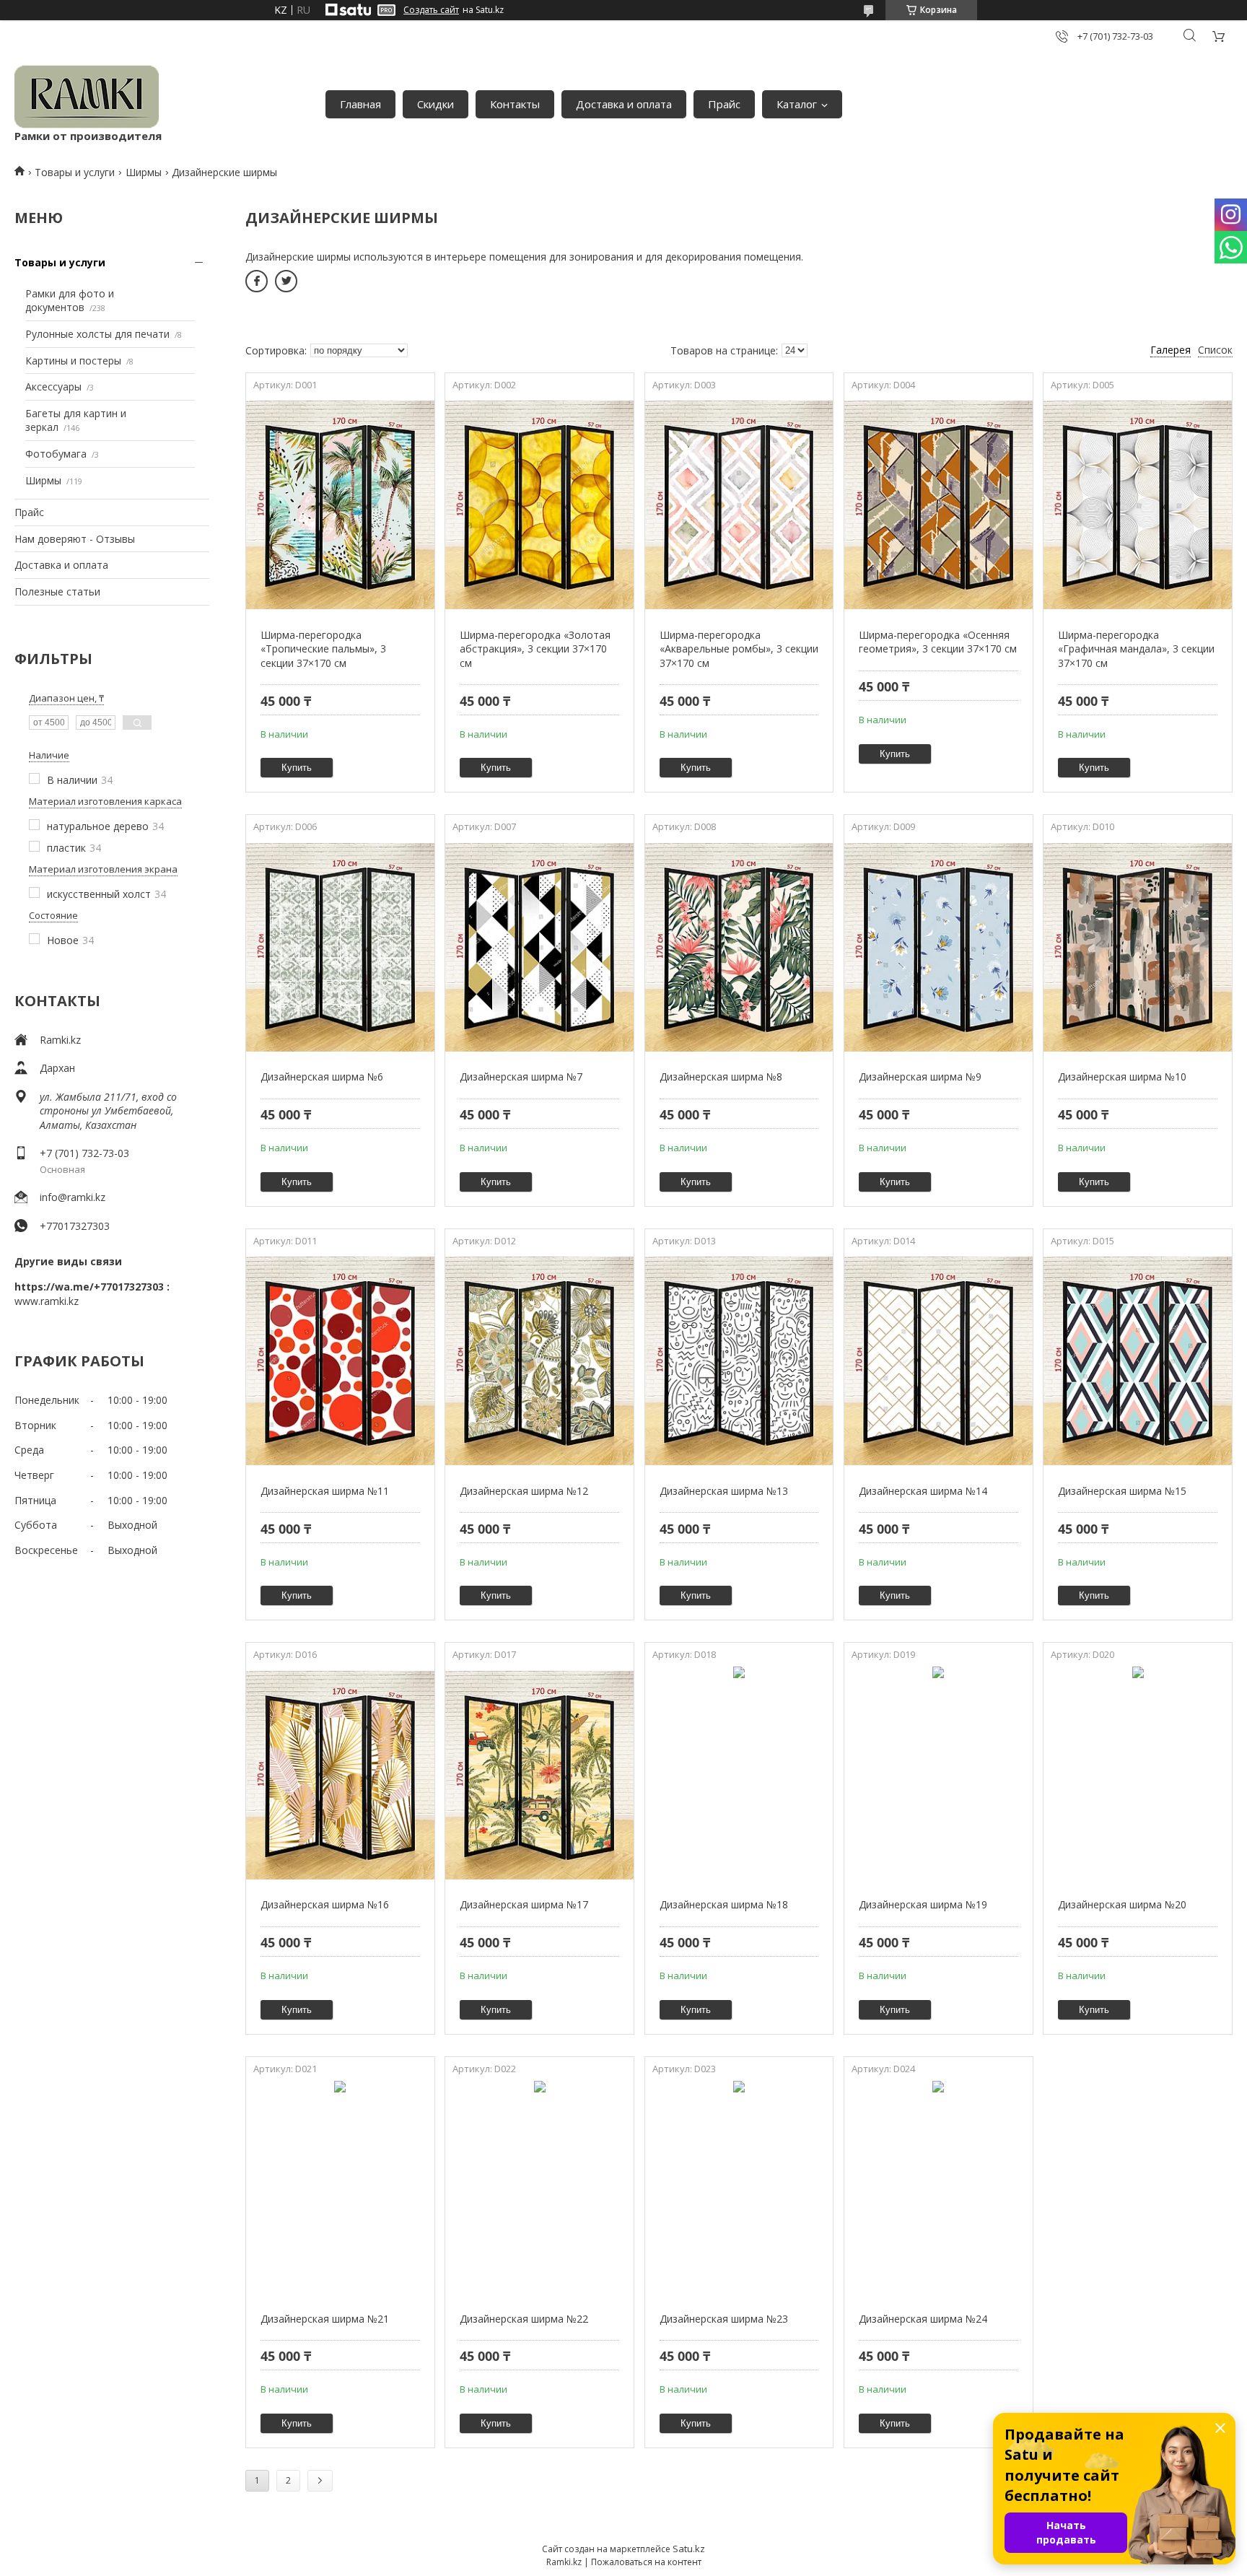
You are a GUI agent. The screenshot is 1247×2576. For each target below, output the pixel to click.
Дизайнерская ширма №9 (920, 1077)
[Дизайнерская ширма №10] (1138, 947)
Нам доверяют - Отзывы (75, 539)
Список (1215, 350)
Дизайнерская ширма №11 (325, 1491)
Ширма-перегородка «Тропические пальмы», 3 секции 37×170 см (323, 649)
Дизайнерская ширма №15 (1122, 1491)
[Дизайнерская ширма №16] (340, 1775)
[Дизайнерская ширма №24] (938, 2189)
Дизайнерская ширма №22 (524, 2319)
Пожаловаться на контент (646, 2562)
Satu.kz (689, 2549)
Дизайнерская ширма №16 (325, 1904)
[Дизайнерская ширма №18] (739, 1775)
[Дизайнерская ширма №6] (340, 947)
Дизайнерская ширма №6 (322, 1077)
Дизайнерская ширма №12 (524, 1491)
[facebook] (257, 281)
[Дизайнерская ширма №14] (938, 1361)
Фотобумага (56, 454)
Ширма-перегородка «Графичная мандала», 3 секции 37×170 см (1136, 649)
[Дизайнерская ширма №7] (539, 947)
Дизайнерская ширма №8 (721, 1077)
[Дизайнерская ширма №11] (340, 1361)
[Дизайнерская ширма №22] (539, 2189)
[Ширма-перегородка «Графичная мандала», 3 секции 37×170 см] (1138, 505)
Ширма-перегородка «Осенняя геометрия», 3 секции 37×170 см (938, 642)
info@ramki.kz (73, 1197)
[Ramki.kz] (87, 97)
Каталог (797, 104)
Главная (360, 104)
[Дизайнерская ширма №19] (938, 1775)
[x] (286, 281)
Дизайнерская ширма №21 (325, 2319)
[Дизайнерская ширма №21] (340, 2189)
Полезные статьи (57, 591)
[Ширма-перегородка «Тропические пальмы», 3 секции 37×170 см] (340, 505)
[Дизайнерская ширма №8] (739, 947)
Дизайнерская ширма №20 (1122, 1904)
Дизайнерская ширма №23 (724, 2319)
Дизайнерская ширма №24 (923, 2319)
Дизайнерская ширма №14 (923, 1491)
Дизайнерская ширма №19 (923, 1904)
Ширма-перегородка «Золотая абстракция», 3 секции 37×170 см (535, 649)
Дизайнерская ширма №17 (524, 1904)
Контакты (515, 104)
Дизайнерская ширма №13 (724, 1491)
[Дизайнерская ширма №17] (539, 1775)
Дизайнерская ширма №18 (724, 1904)
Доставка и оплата (624, 104)
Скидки (436, 104)
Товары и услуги (75, 172)
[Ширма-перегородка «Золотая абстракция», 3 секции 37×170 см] (539, 505)
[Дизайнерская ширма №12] (539, 1361)
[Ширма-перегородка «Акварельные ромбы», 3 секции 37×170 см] (739, 505)
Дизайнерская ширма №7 (521, 1077)
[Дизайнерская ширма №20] (1138, 1775)
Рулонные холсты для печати (97, 334)
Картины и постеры (73, 361)
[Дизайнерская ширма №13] (739, 1361)
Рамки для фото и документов (70, 301)
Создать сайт (431, 10)
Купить (297, 768)
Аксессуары (53, 387)
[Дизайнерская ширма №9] (938, 947)
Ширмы (144, 172)
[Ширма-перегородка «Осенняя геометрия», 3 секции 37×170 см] (938, 505)
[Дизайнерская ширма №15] (1138, 1361)
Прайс (724, 104)
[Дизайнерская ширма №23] (739, 2189)
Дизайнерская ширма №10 (1122, 1077)
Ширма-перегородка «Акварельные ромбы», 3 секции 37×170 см (739, 649)
